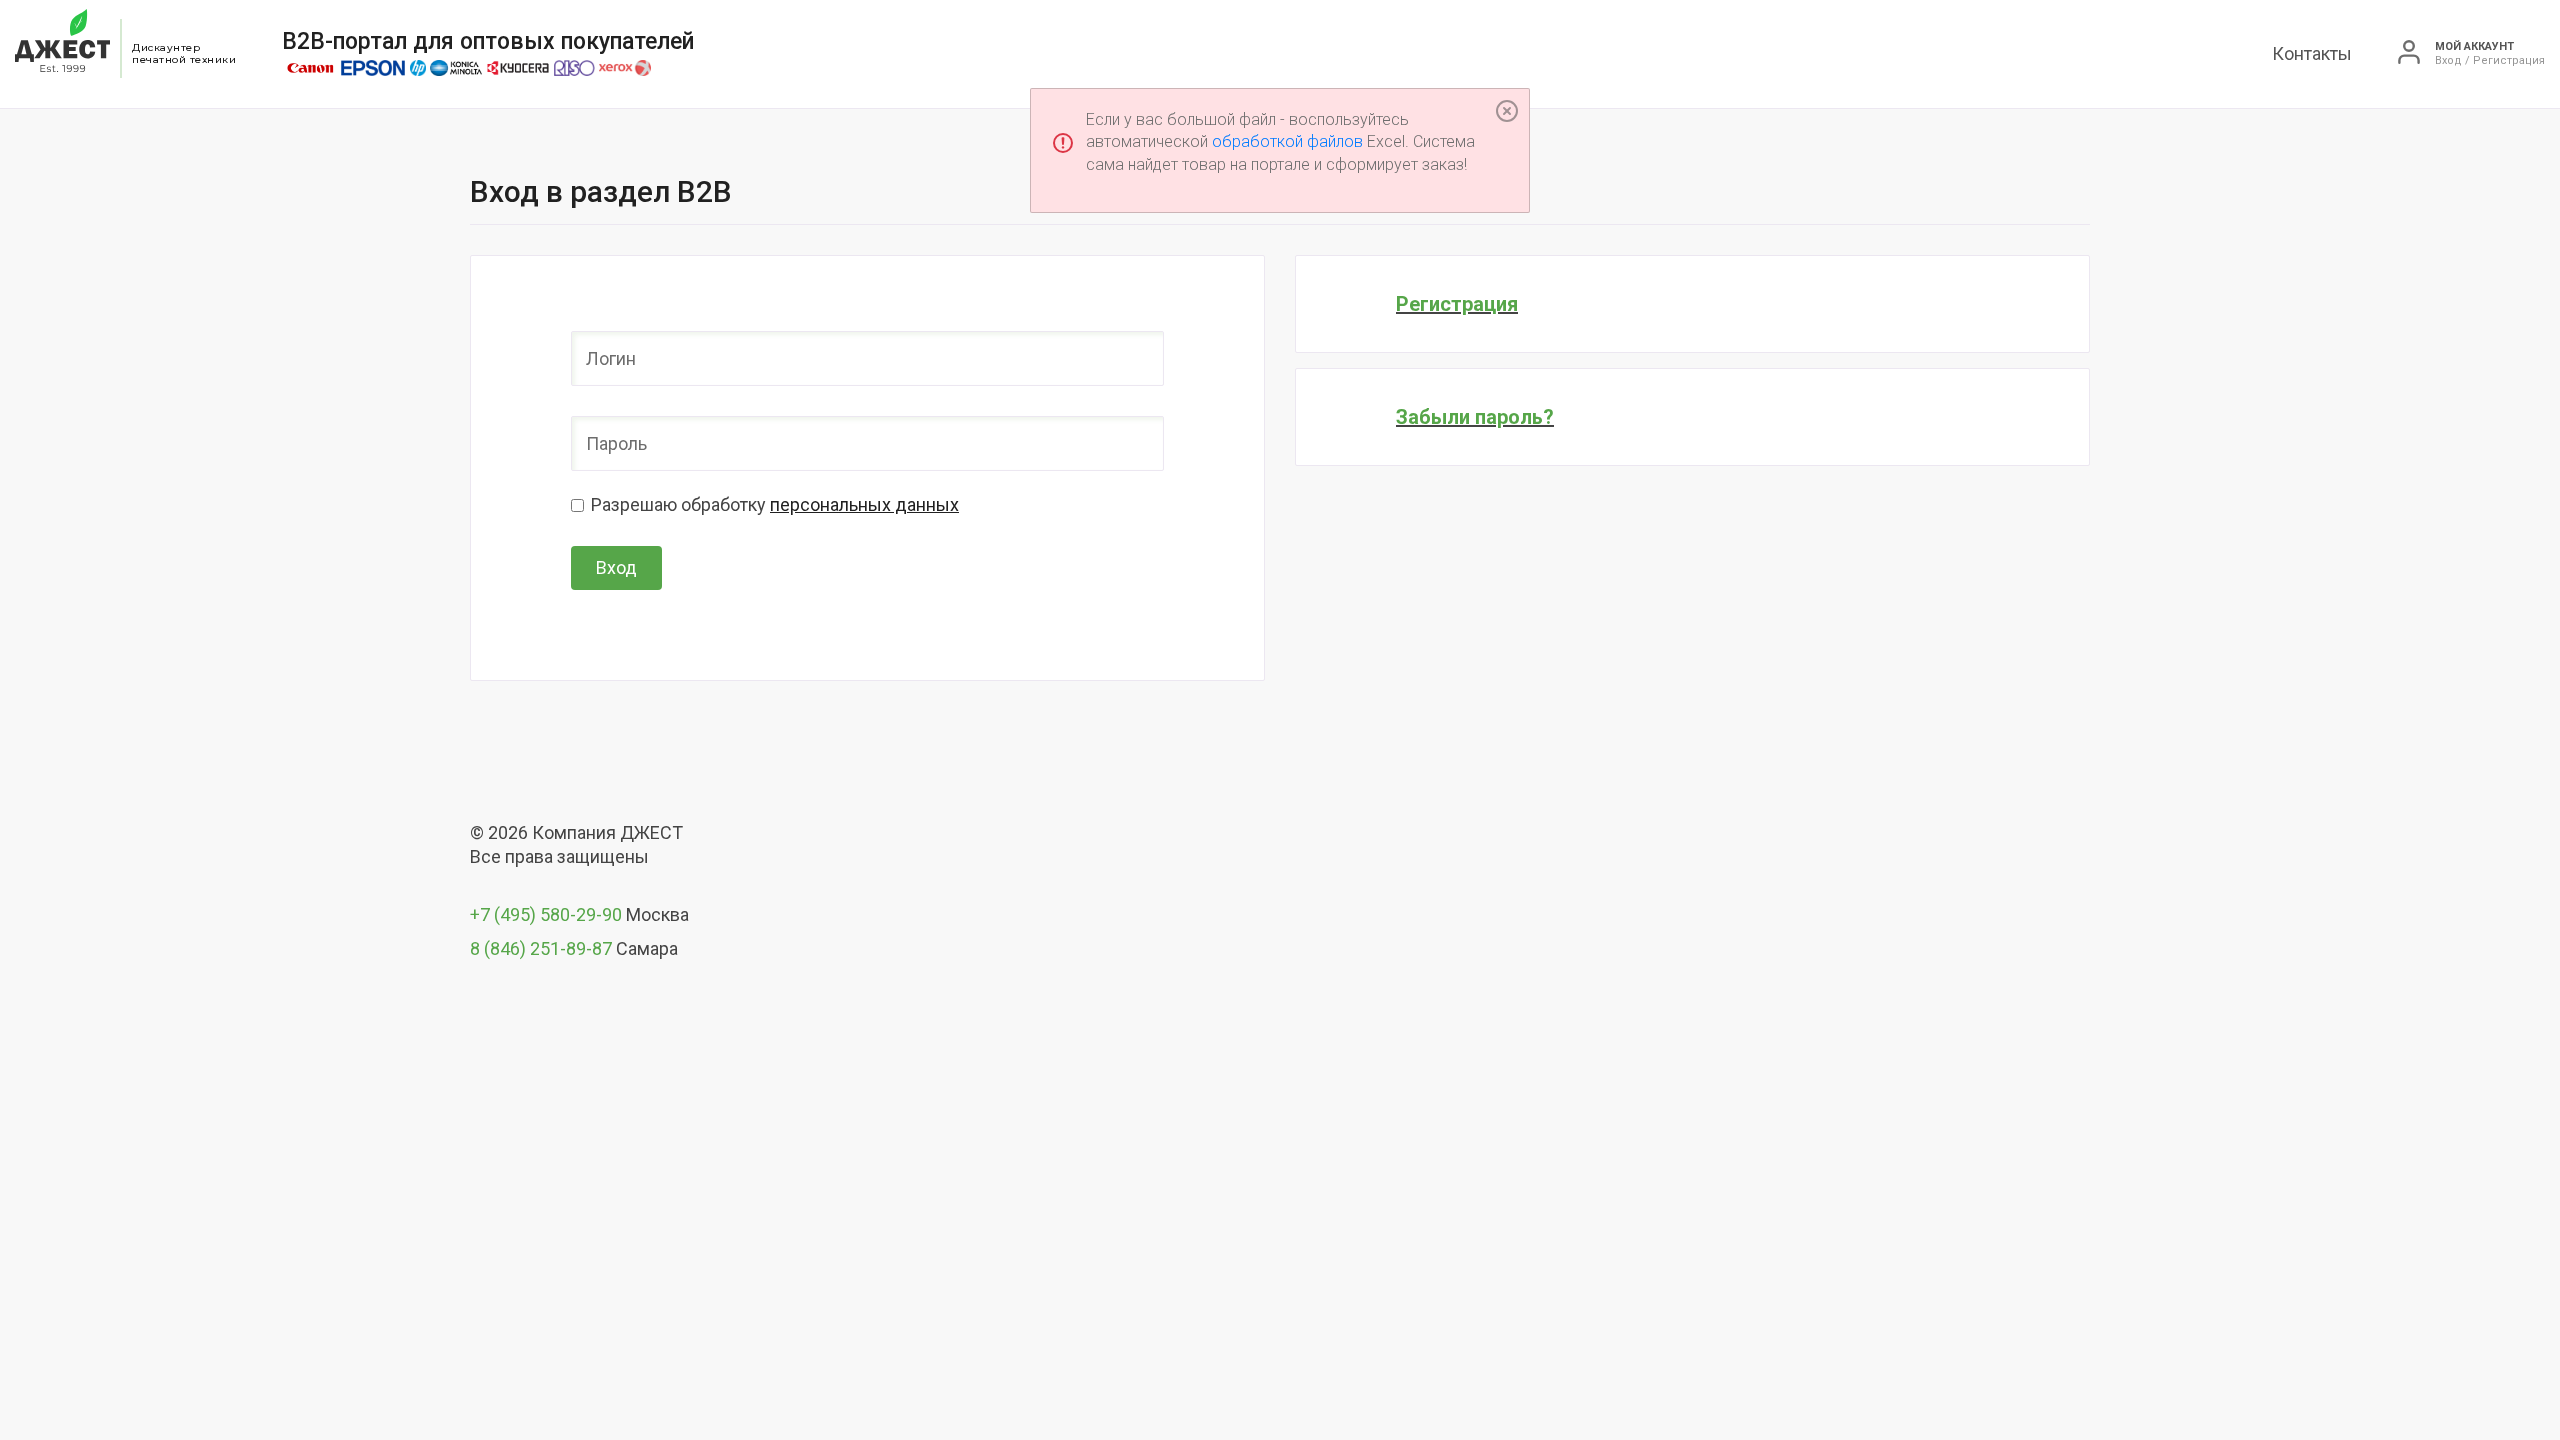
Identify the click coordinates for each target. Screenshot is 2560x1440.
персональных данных (864, 504)
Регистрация (1457, 304)
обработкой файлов (1287, 141)
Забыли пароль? (1475, 417)
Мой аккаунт (2474, 46)
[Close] (1507, 111)
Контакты (2312, 53)
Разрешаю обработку (775, 504)
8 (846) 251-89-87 (541, 948)
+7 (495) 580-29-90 (546, 914)
